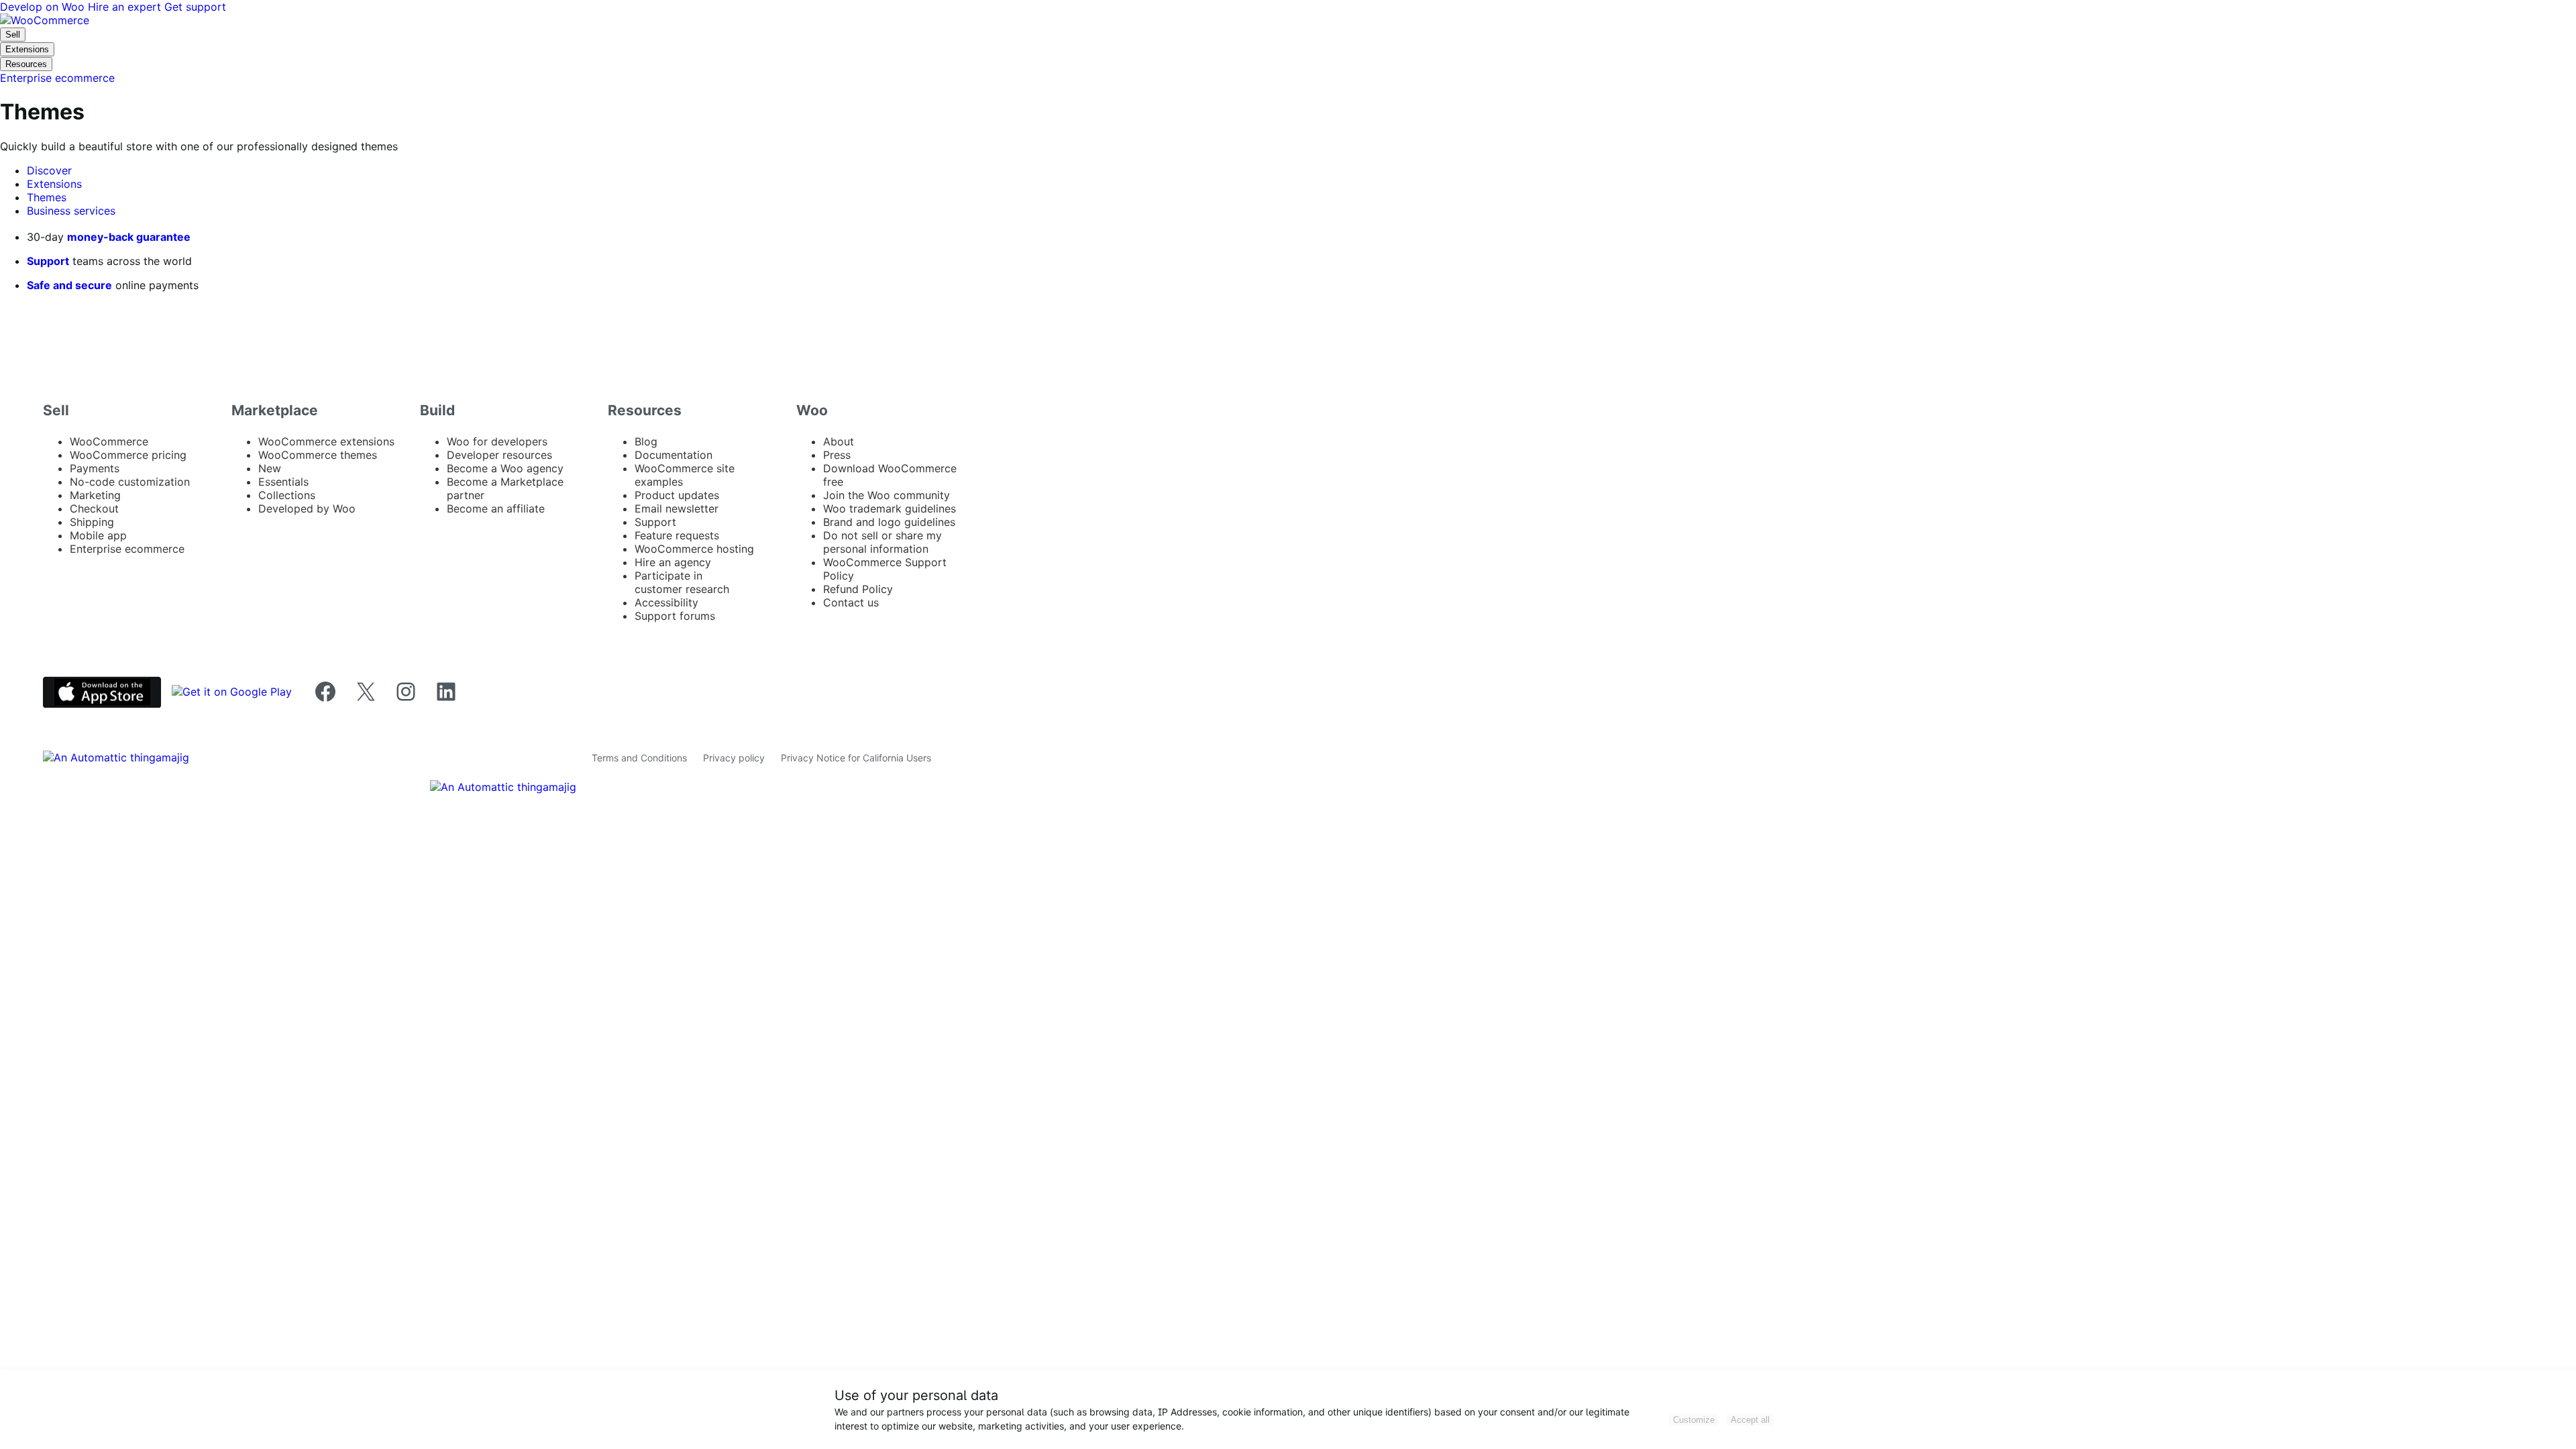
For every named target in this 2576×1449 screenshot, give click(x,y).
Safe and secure (69, 285)
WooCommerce (109, 441)
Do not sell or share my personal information (882, 542)
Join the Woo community (887, 495)
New (270, 468)
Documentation (674, 455)
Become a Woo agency (505, 468)
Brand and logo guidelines (889, 522)
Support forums (675, 616)
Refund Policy (858, 589)
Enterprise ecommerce (127, 549)
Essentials (283, 482)
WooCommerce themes (318, 455)
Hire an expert (126, 7)
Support (48, 261)
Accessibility (666, 602)
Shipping (92, 522)
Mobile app (98, 535)
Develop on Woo (44, 7)
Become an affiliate (496, 508)
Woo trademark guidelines (890, 508)
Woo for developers (497, 441)
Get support (195, 7)
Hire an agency (673, 562)
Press (837, 455)
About (839, 441)
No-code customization (130, 482)
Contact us (851, 602)
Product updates (677, 495)
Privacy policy (734, 758)
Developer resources (499, 455)
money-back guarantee (129, 237)
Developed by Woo (307, 508)
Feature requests (677, 535)
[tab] (49, 170)
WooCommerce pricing (128, 455)
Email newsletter (677, 508)
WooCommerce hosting (694, 549)
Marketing (95, 495)
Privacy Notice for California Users (856, 758)
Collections (287, 495)
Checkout (94, 508)
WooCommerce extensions (326, 441)
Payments (95, 468)
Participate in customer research (682, 582)
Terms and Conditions (639, 758)
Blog (646, 441)
